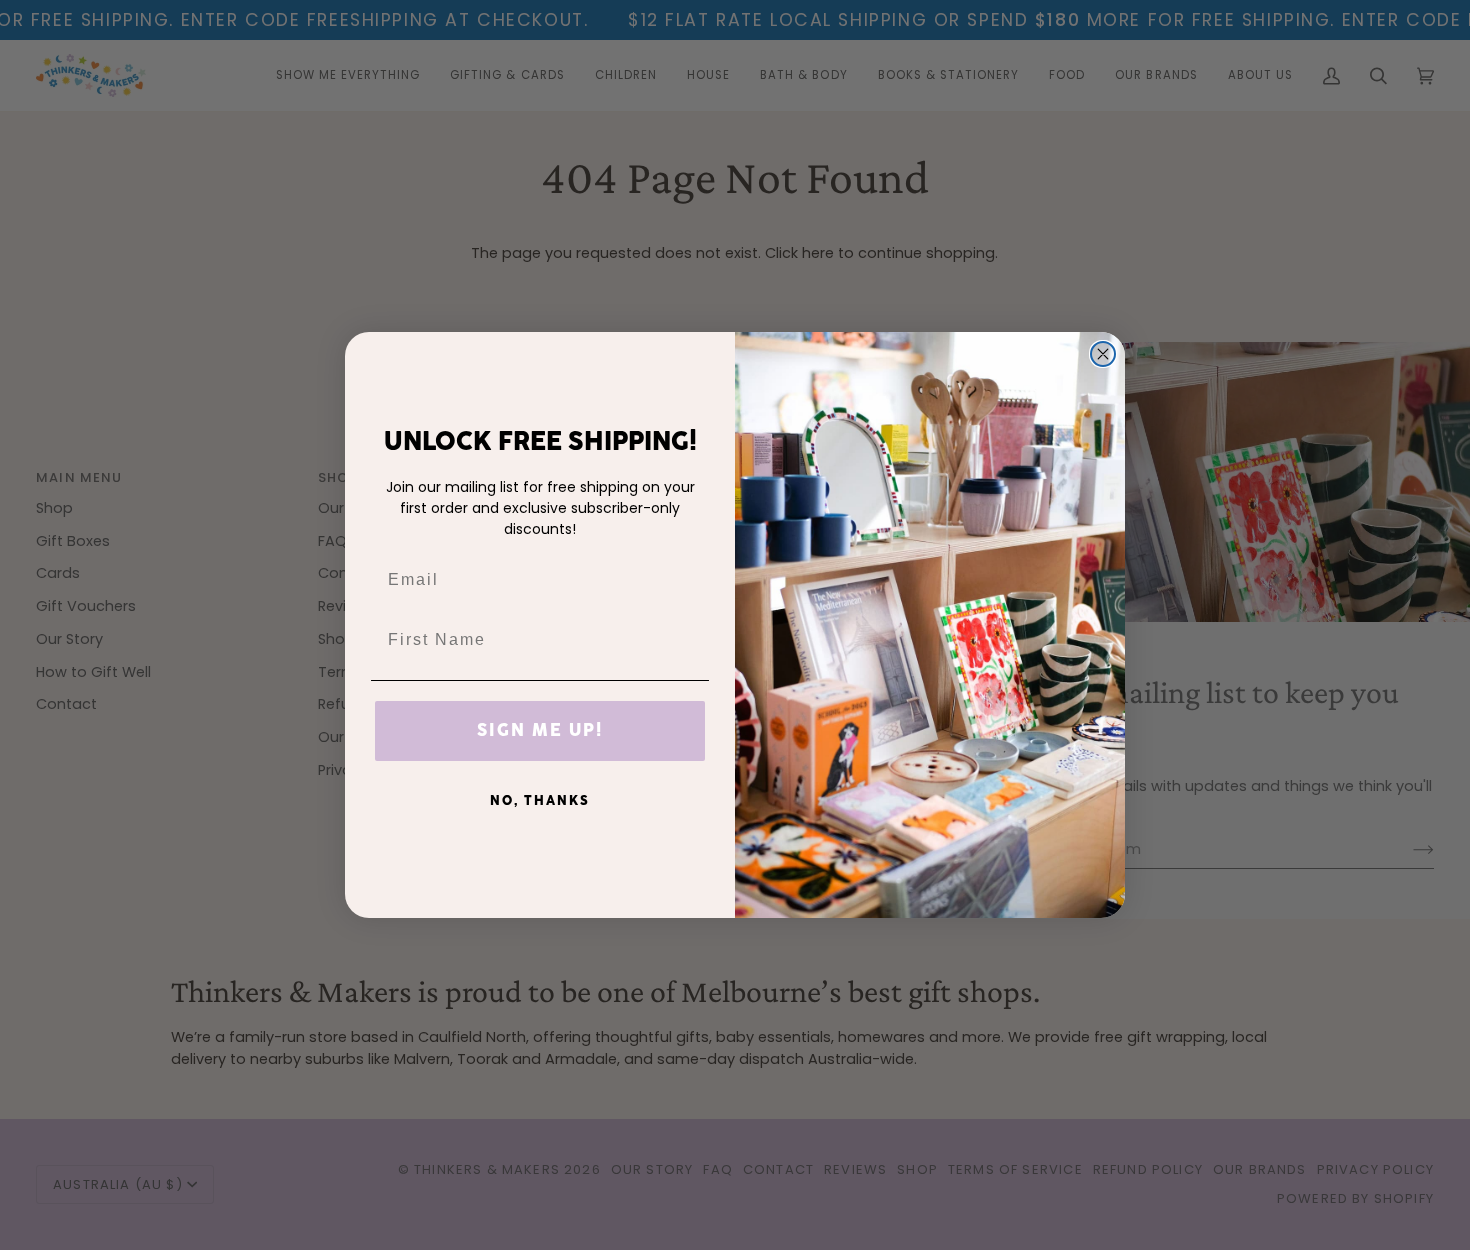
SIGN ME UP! (540, 731)
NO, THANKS (540, 801)
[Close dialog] (1103, 354)
